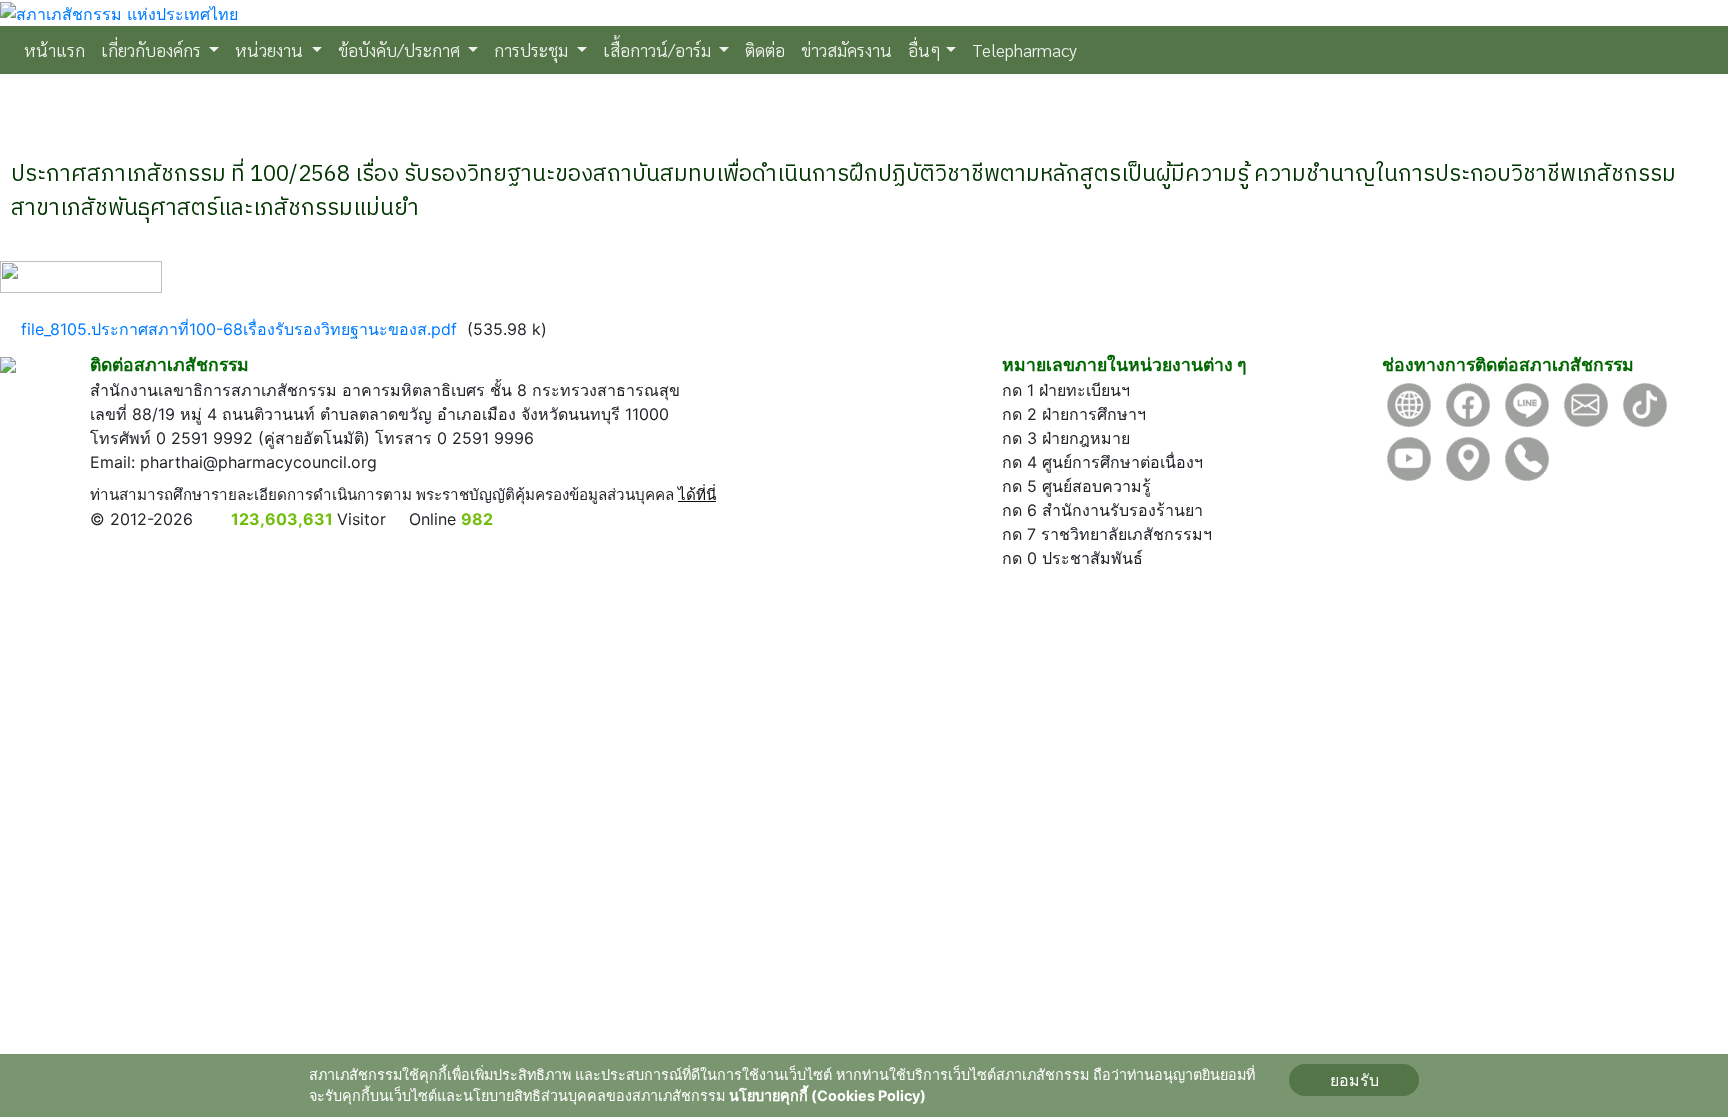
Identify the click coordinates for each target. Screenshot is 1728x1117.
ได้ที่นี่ (697, 494)
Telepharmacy (1024, 49)
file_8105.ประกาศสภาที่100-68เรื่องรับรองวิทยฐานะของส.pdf (239, 329)
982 (477, 519)
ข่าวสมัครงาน (846, 49)
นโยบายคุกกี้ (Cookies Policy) (827, 1095)
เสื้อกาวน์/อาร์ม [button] (659, 49)
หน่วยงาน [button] (271, 49)
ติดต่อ (765, 49)
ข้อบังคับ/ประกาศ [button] (401, 49)
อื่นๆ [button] (924, 49)
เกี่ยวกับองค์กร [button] (153, 49)
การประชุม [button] (533, 49)
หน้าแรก (58, 49)
